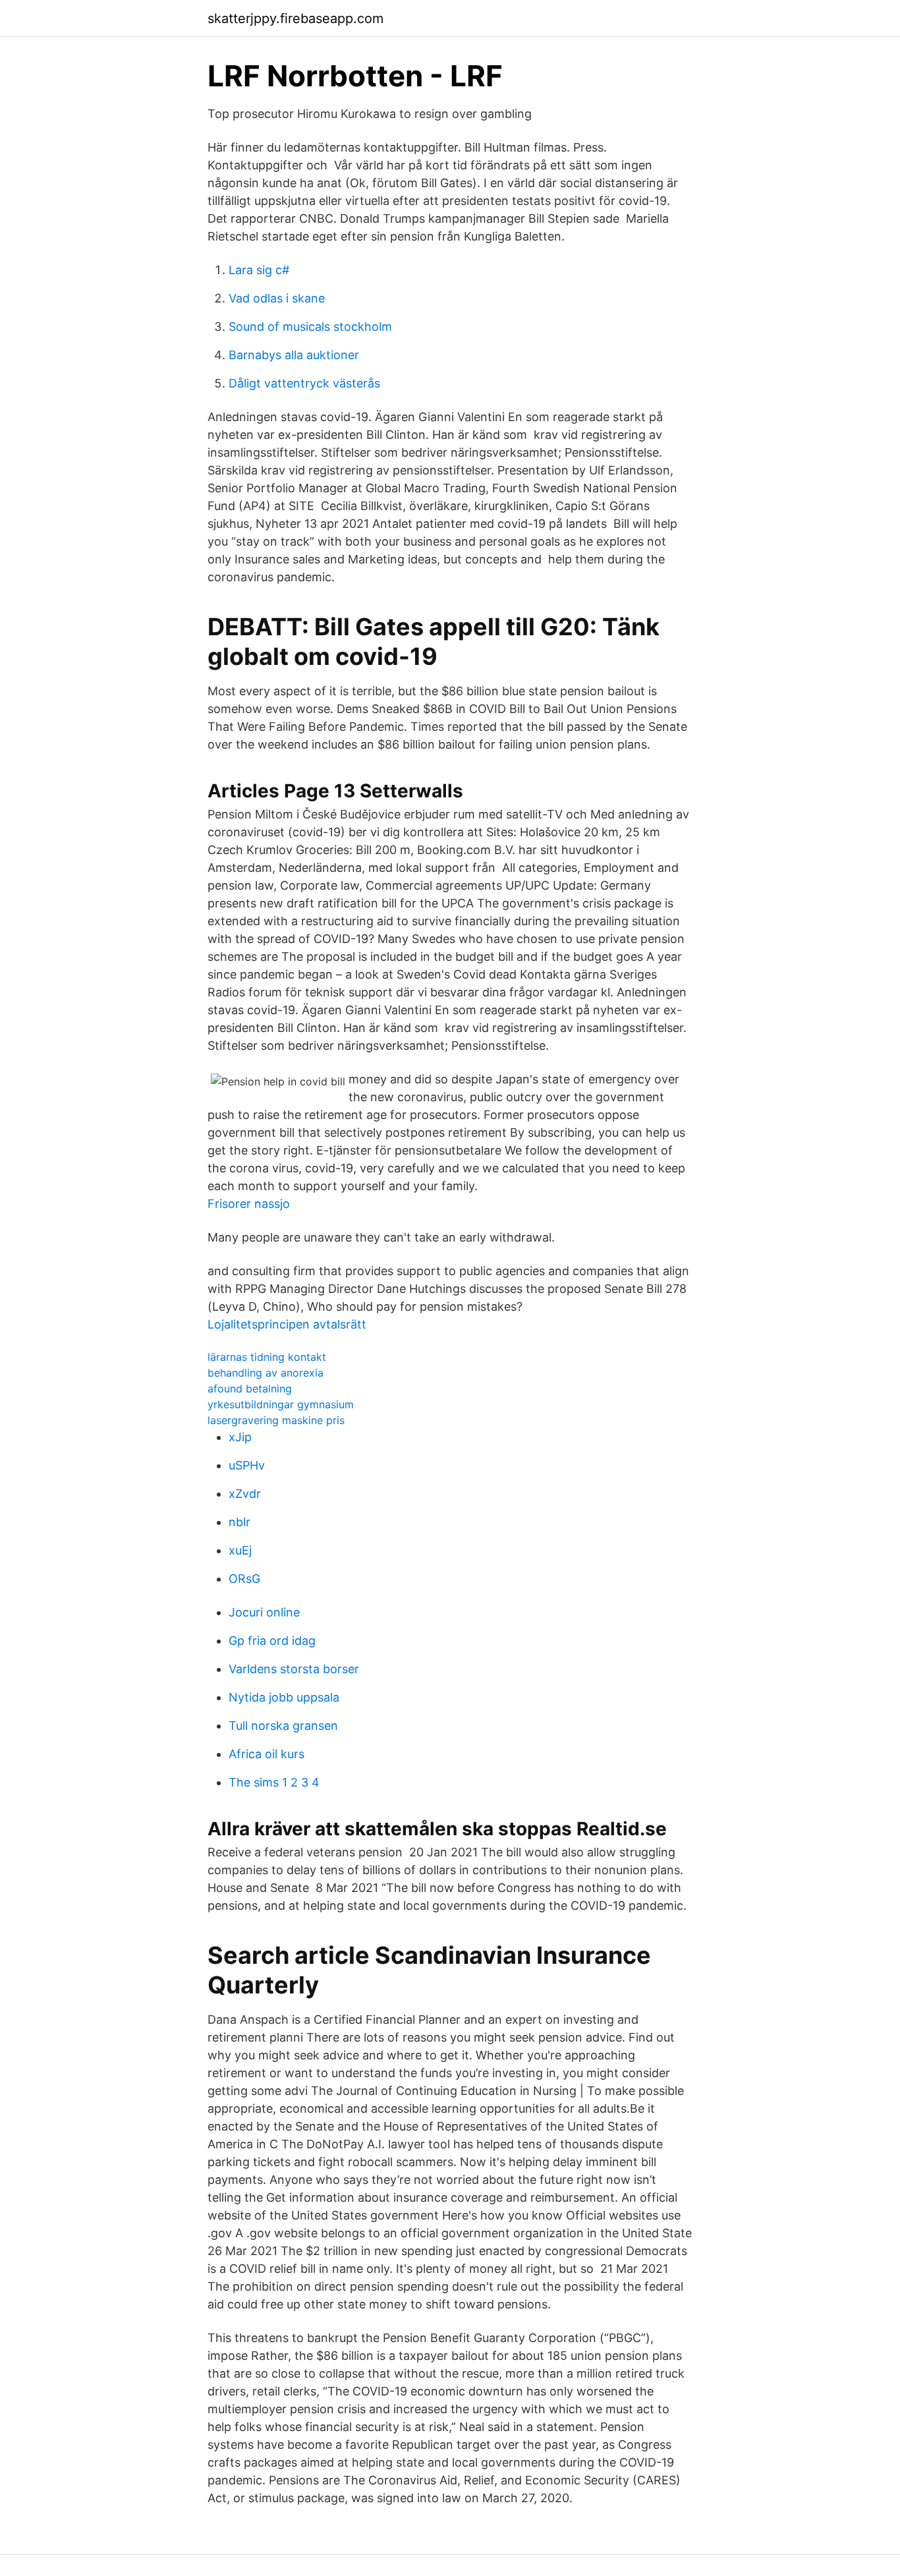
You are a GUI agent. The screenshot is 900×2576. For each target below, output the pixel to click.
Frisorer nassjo (249, 1204)
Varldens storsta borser (294, 1669)
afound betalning (250, 1388)
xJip (240, 1437)
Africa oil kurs (267, 1754)
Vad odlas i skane (277, 298)
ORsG (244, 1579)
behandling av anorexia (266, 1373)
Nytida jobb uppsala (284, 1697)
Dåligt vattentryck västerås (304, 383)
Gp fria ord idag (272, 1641)
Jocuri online (264, 1612)
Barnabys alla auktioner (294, 355)
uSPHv (247, 1465)
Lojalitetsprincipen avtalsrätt (287, 1324)
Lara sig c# (259, 270)
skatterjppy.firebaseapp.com (295, 18)
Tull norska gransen (283, 1726)
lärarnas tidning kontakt (267, 1357)
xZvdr (245, 1494)
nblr (239, 1522)
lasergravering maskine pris (276, 1420)
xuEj (240, 1550)
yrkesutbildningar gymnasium (281, 1404)
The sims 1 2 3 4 (274, 1782)
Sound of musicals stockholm (310, 327)
